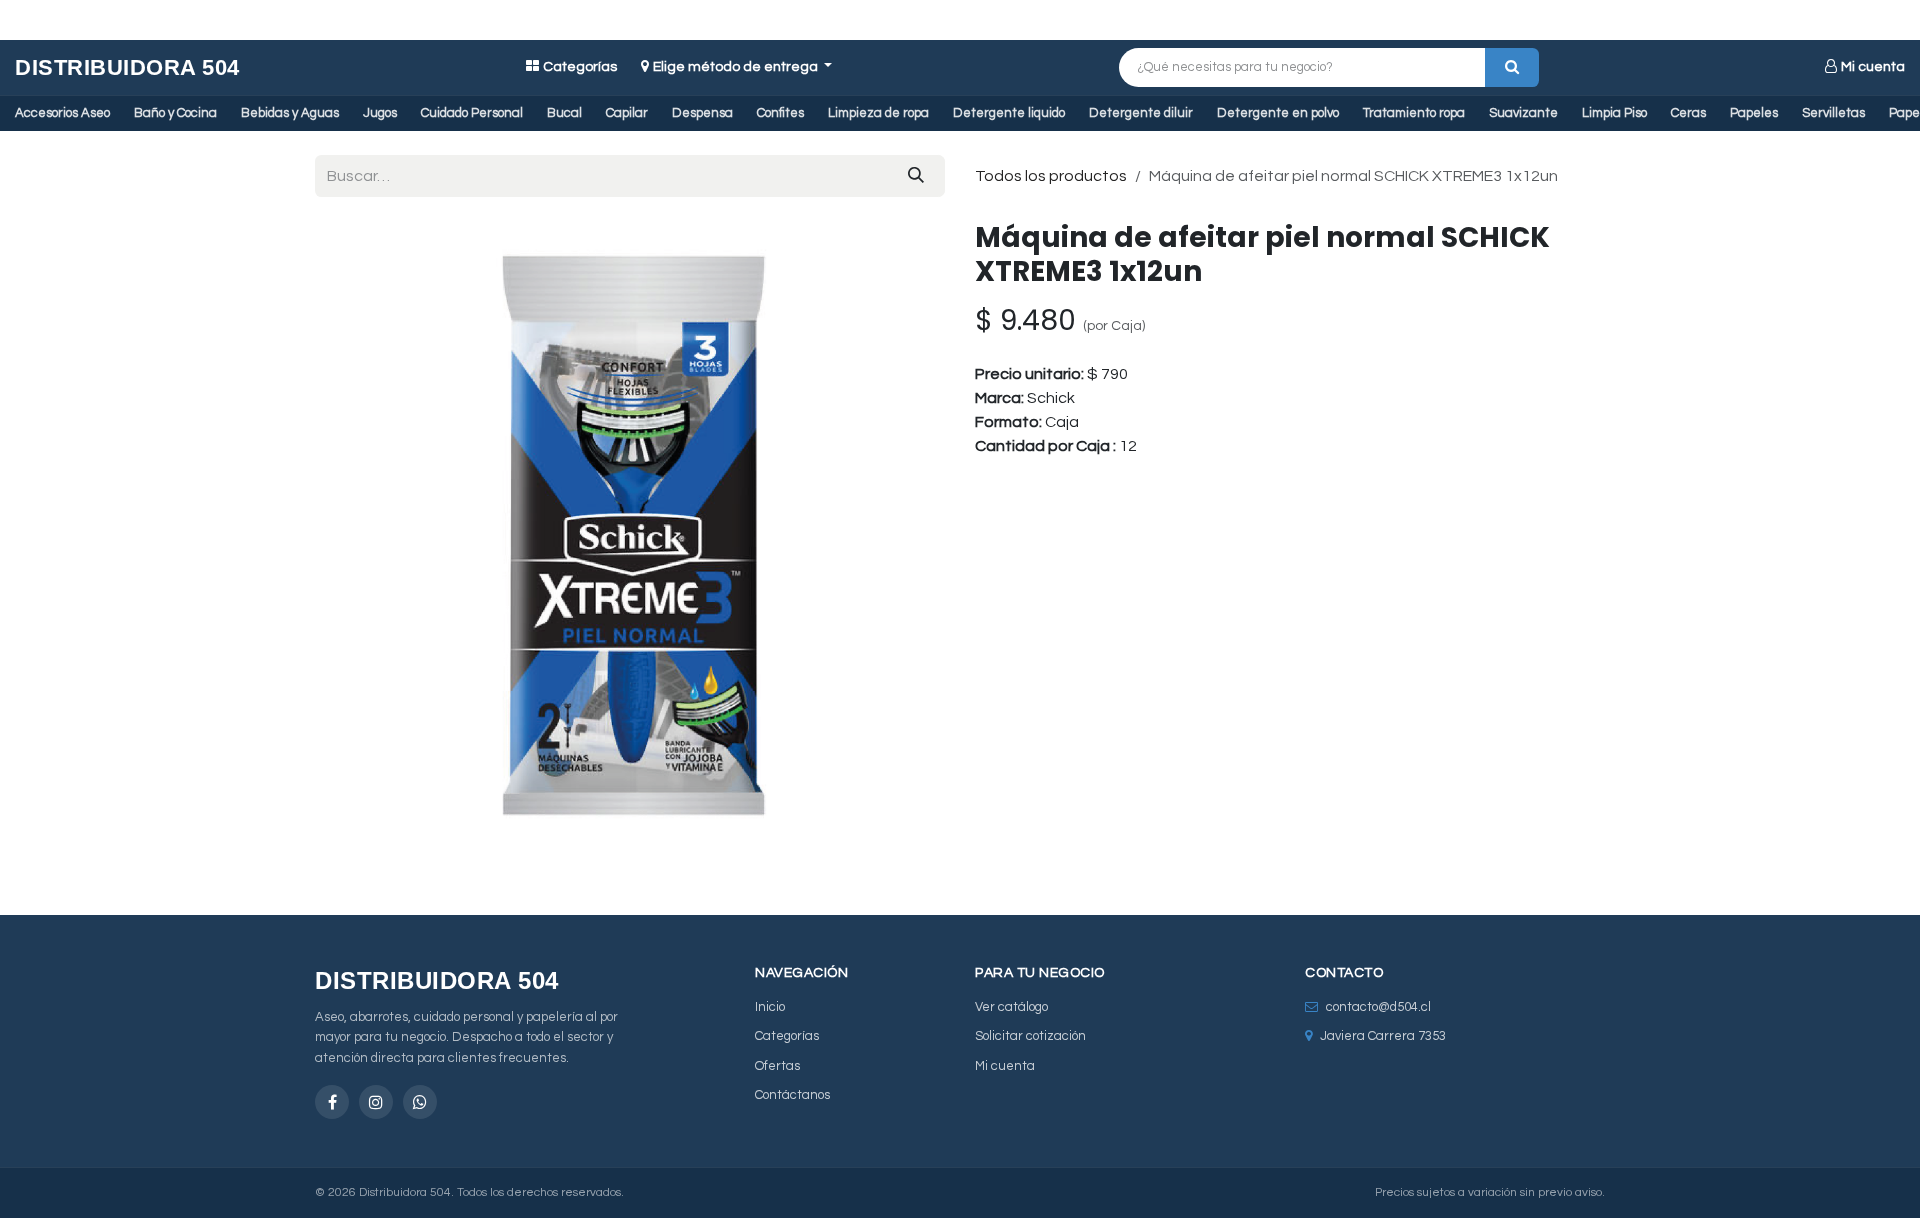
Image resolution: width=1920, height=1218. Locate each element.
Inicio (770, 1007)
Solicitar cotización (1030, 1036)
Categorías (580, 67)
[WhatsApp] (420, 1102)
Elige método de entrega (737, 67)
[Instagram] (376, 1102)
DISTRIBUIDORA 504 (127, 67)
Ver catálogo (1011, 1007)
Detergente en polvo (1278, 113)
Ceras (1688, 113)
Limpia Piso (1614, 113)
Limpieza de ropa (878, 113)
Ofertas (777, 1066)
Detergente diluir (1141, 113)
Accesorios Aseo (62, 113)
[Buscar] (1512, 67)
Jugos (380, 113)
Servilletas (1833, 113)
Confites (780, 113)
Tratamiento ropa (1414, 113)
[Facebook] (332, 1102)
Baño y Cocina (175, 113)
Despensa (702, 113)
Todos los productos (1051, 176)
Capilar (627, 113)
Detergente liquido (1009, 113)
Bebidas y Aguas (290, 113)
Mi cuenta (1873, 67)
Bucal (564, 113)
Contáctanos (792, 1095)
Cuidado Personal (472, 113)
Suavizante (1523, 113)
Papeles (1754, 113)
